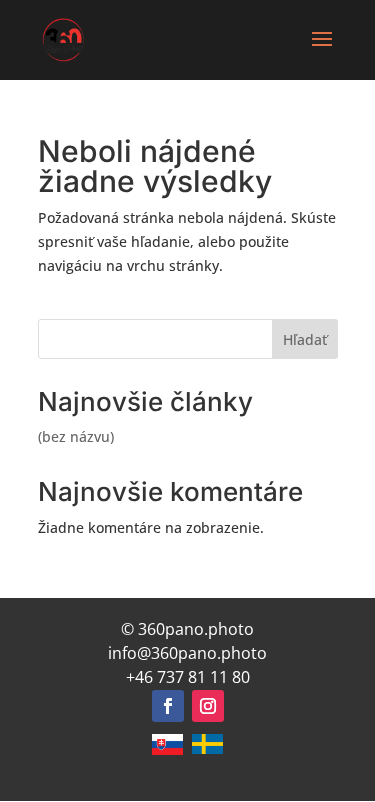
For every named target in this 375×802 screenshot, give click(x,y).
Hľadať (305, 339)
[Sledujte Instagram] (208, 706)
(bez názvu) (76, 436)
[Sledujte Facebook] (168, 706)
